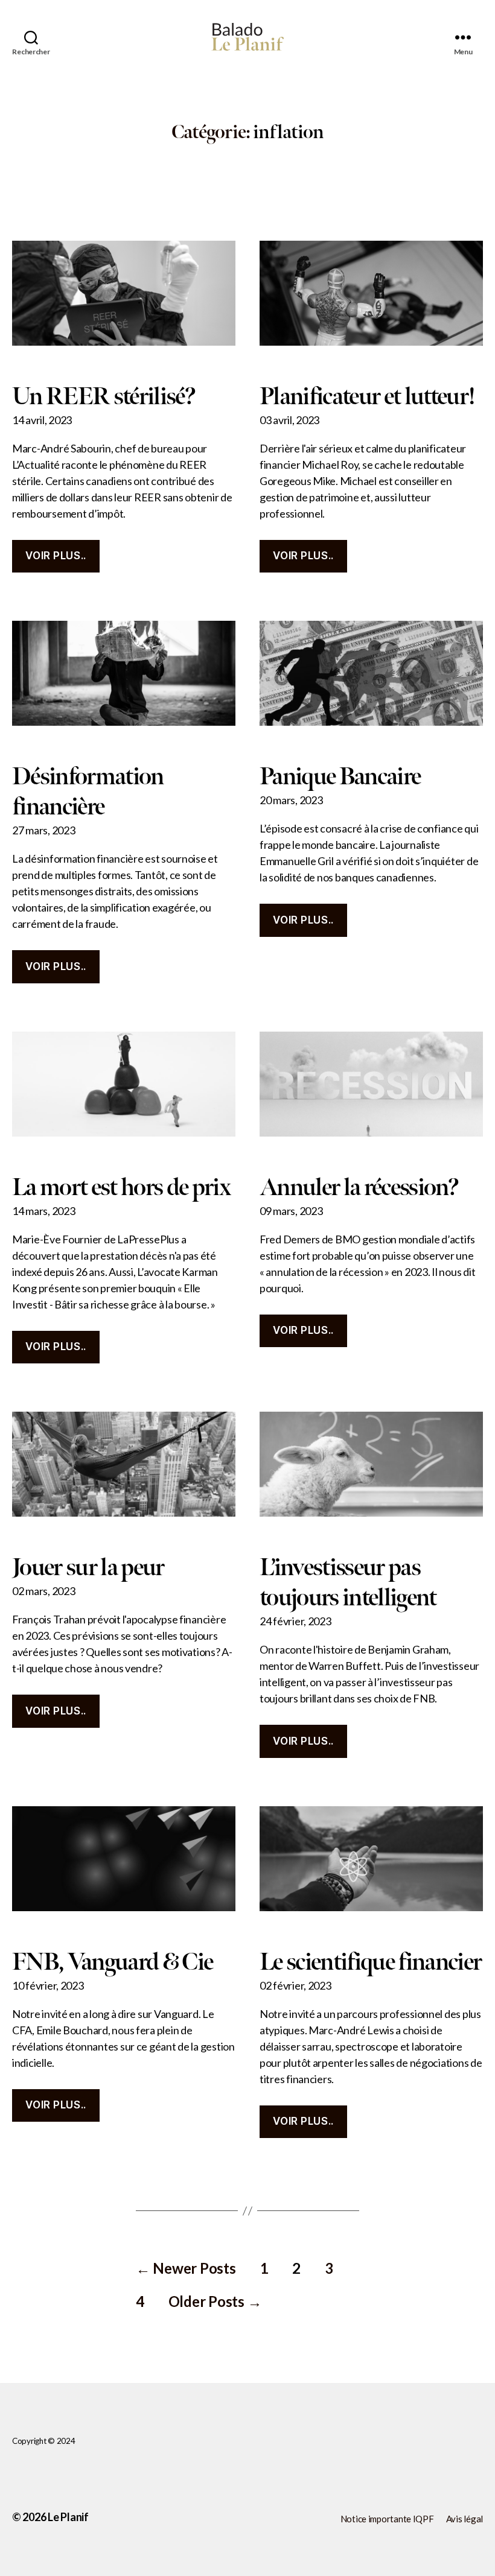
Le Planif (68, 2517)
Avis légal (465, 2519)
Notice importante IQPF (387, 2519)
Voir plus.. (56, 556)
